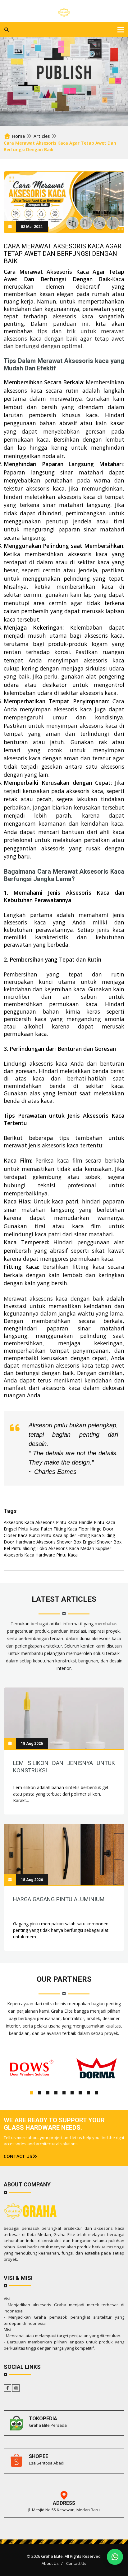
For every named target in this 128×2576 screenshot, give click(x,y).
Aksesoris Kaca (19, 1522)
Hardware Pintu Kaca (57, 1555)
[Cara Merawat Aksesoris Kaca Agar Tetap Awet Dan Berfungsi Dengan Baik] (64, 1718)
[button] (32, 2093)
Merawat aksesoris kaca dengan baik (54, 1299)
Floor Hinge (90, 1529)
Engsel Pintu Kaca (22, 1529)
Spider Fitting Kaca (82, 1535)
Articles (42, 136)
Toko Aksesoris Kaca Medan (65, 1548)
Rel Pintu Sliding (20, 1548)
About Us (50, 2563)
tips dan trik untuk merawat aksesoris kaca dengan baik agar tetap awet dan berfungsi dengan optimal (64, 338)
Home (18, 136)
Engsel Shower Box (102, 1542)
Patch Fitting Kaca (59, 1529)
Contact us (18, 2156)
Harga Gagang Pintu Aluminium (59, 1899)
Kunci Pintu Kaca (46, 1535)
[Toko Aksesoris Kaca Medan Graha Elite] (64, 11)
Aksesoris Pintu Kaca (56, 1522)
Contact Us (76, 2563)
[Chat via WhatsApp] (115, 2557)
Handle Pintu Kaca (97, 1522)
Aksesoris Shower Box (59, 1542)
